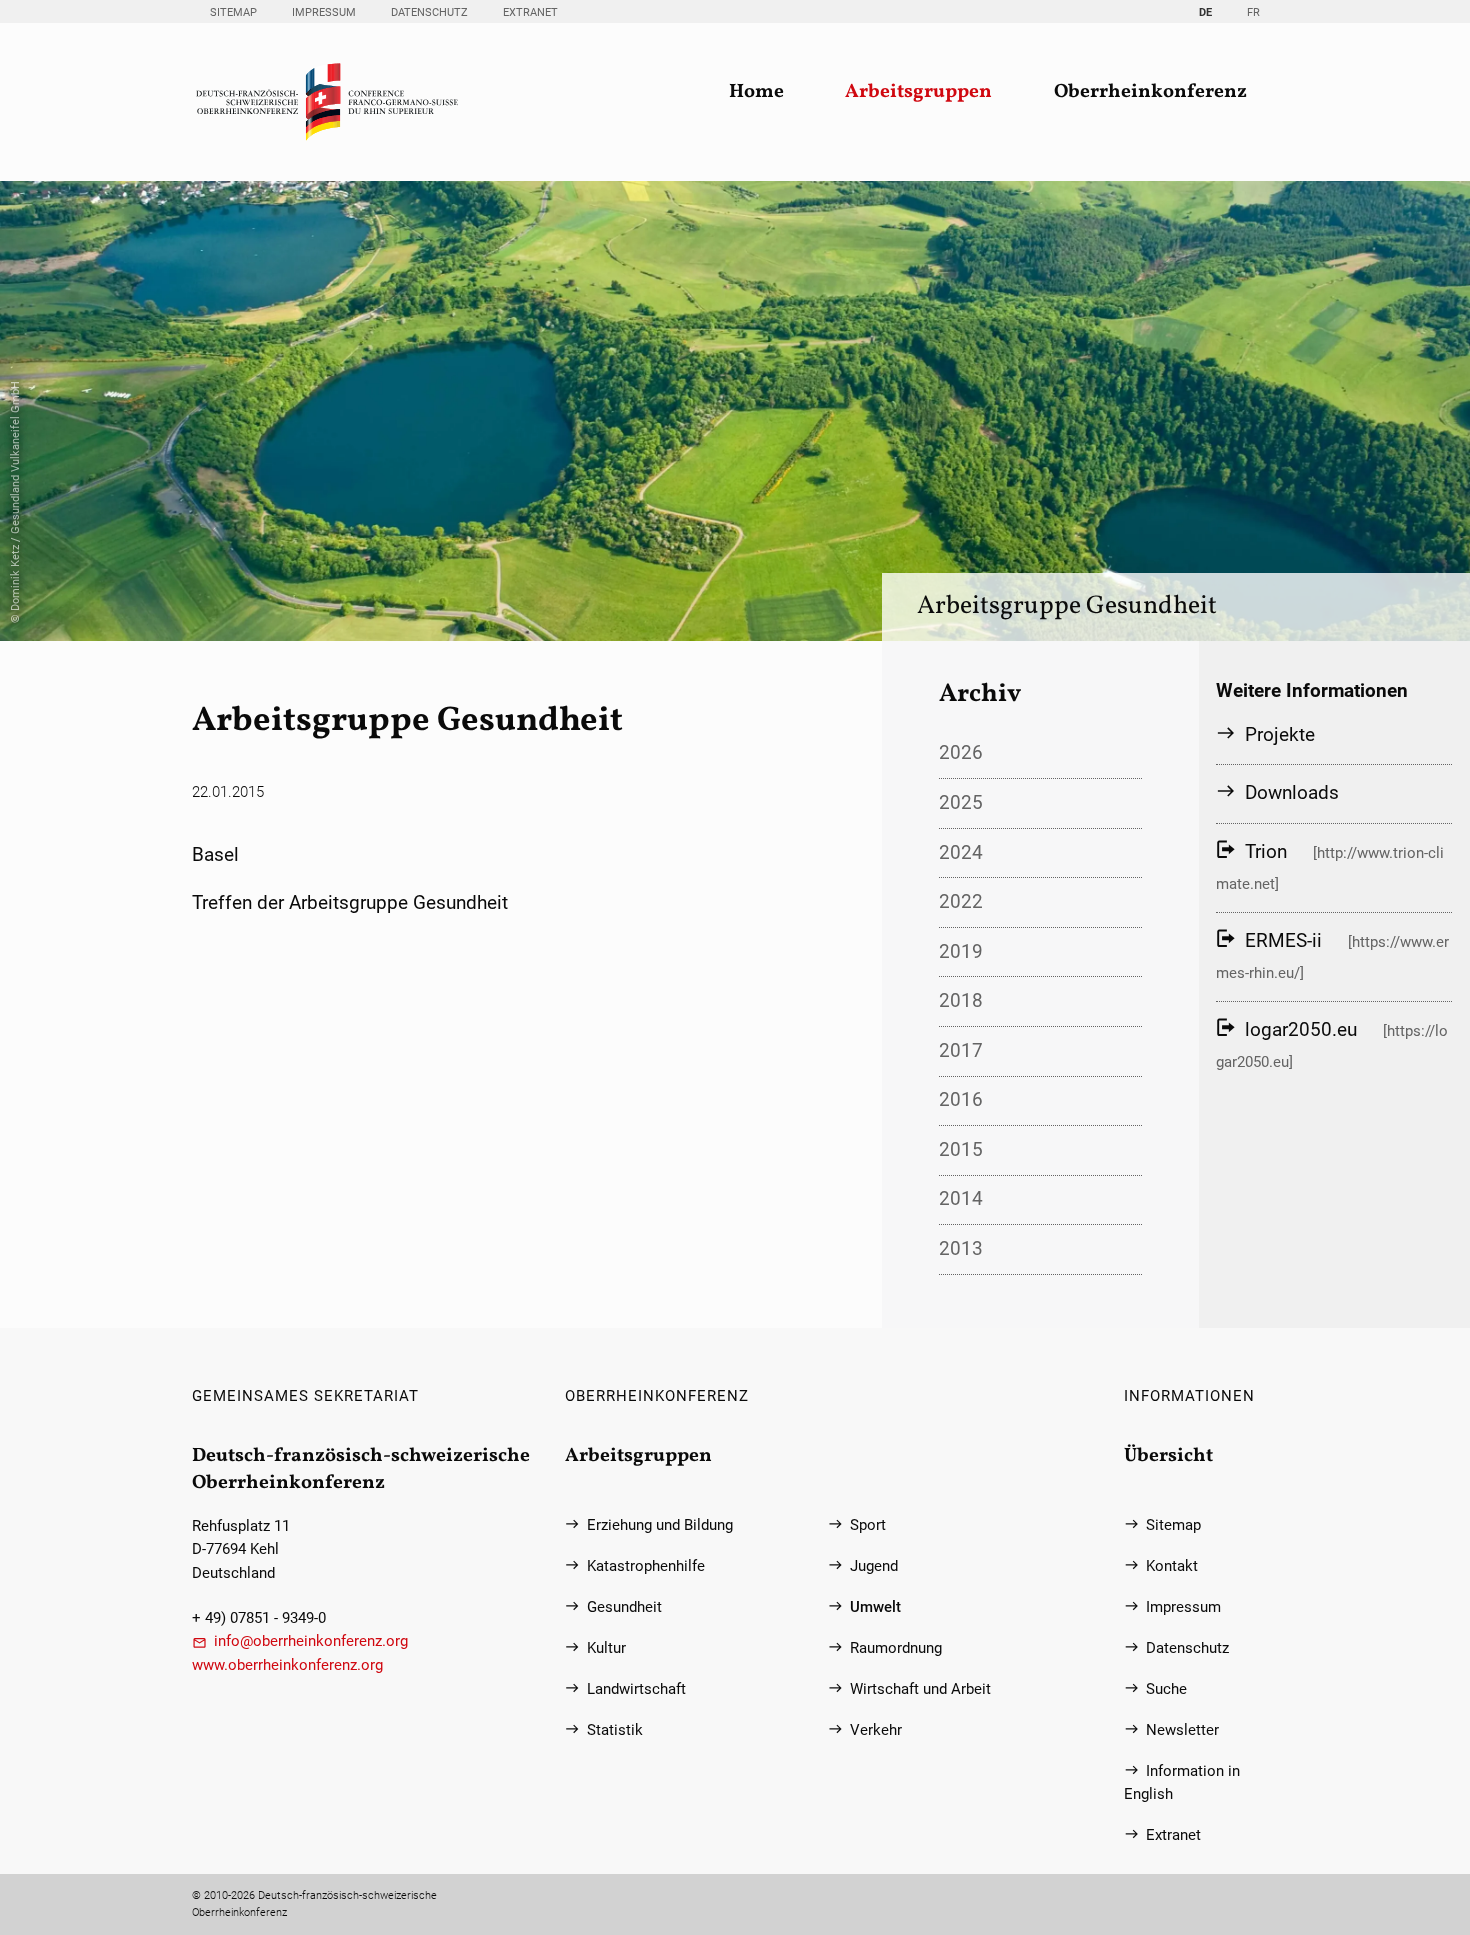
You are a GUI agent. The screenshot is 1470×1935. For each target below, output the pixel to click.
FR (1253, 12)
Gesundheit (624, 1607)
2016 (961, 1099)
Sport (868, 1525)
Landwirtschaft (636, 1689)
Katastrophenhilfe (646, 1566)
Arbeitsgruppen (918, 92)
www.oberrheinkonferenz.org (287, 1665)
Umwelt (875, 1607)
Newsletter (1182, 1730)
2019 (961, 951)
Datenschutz (429, 12)
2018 (961, 1000)
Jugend (874, 1566)
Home (756, 92)
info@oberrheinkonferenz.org (311, 1641)
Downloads (1292, 792)
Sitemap (233, 12)
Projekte (1280, 734)
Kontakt (1172, 1566)
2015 (961, 1149)
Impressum (324, 12)
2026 (961, 752)
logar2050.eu (1301, 1029)
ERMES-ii (1283, 940)
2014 (961, 1198)
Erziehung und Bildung (660, 1525)
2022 (961, 901)
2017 (961, 1050)
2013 (961, 1248)
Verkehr (876, 1730)
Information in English (1182, 1783)
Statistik (615, 1730)
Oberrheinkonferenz (1150, 92)
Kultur (606, 1648)
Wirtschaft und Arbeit (920, 1689)
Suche (1166, 1689)
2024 (961, 852)
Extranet (530, 12)
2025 (961, 802)
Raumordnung (896, 1648)
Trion (1266, 851)
